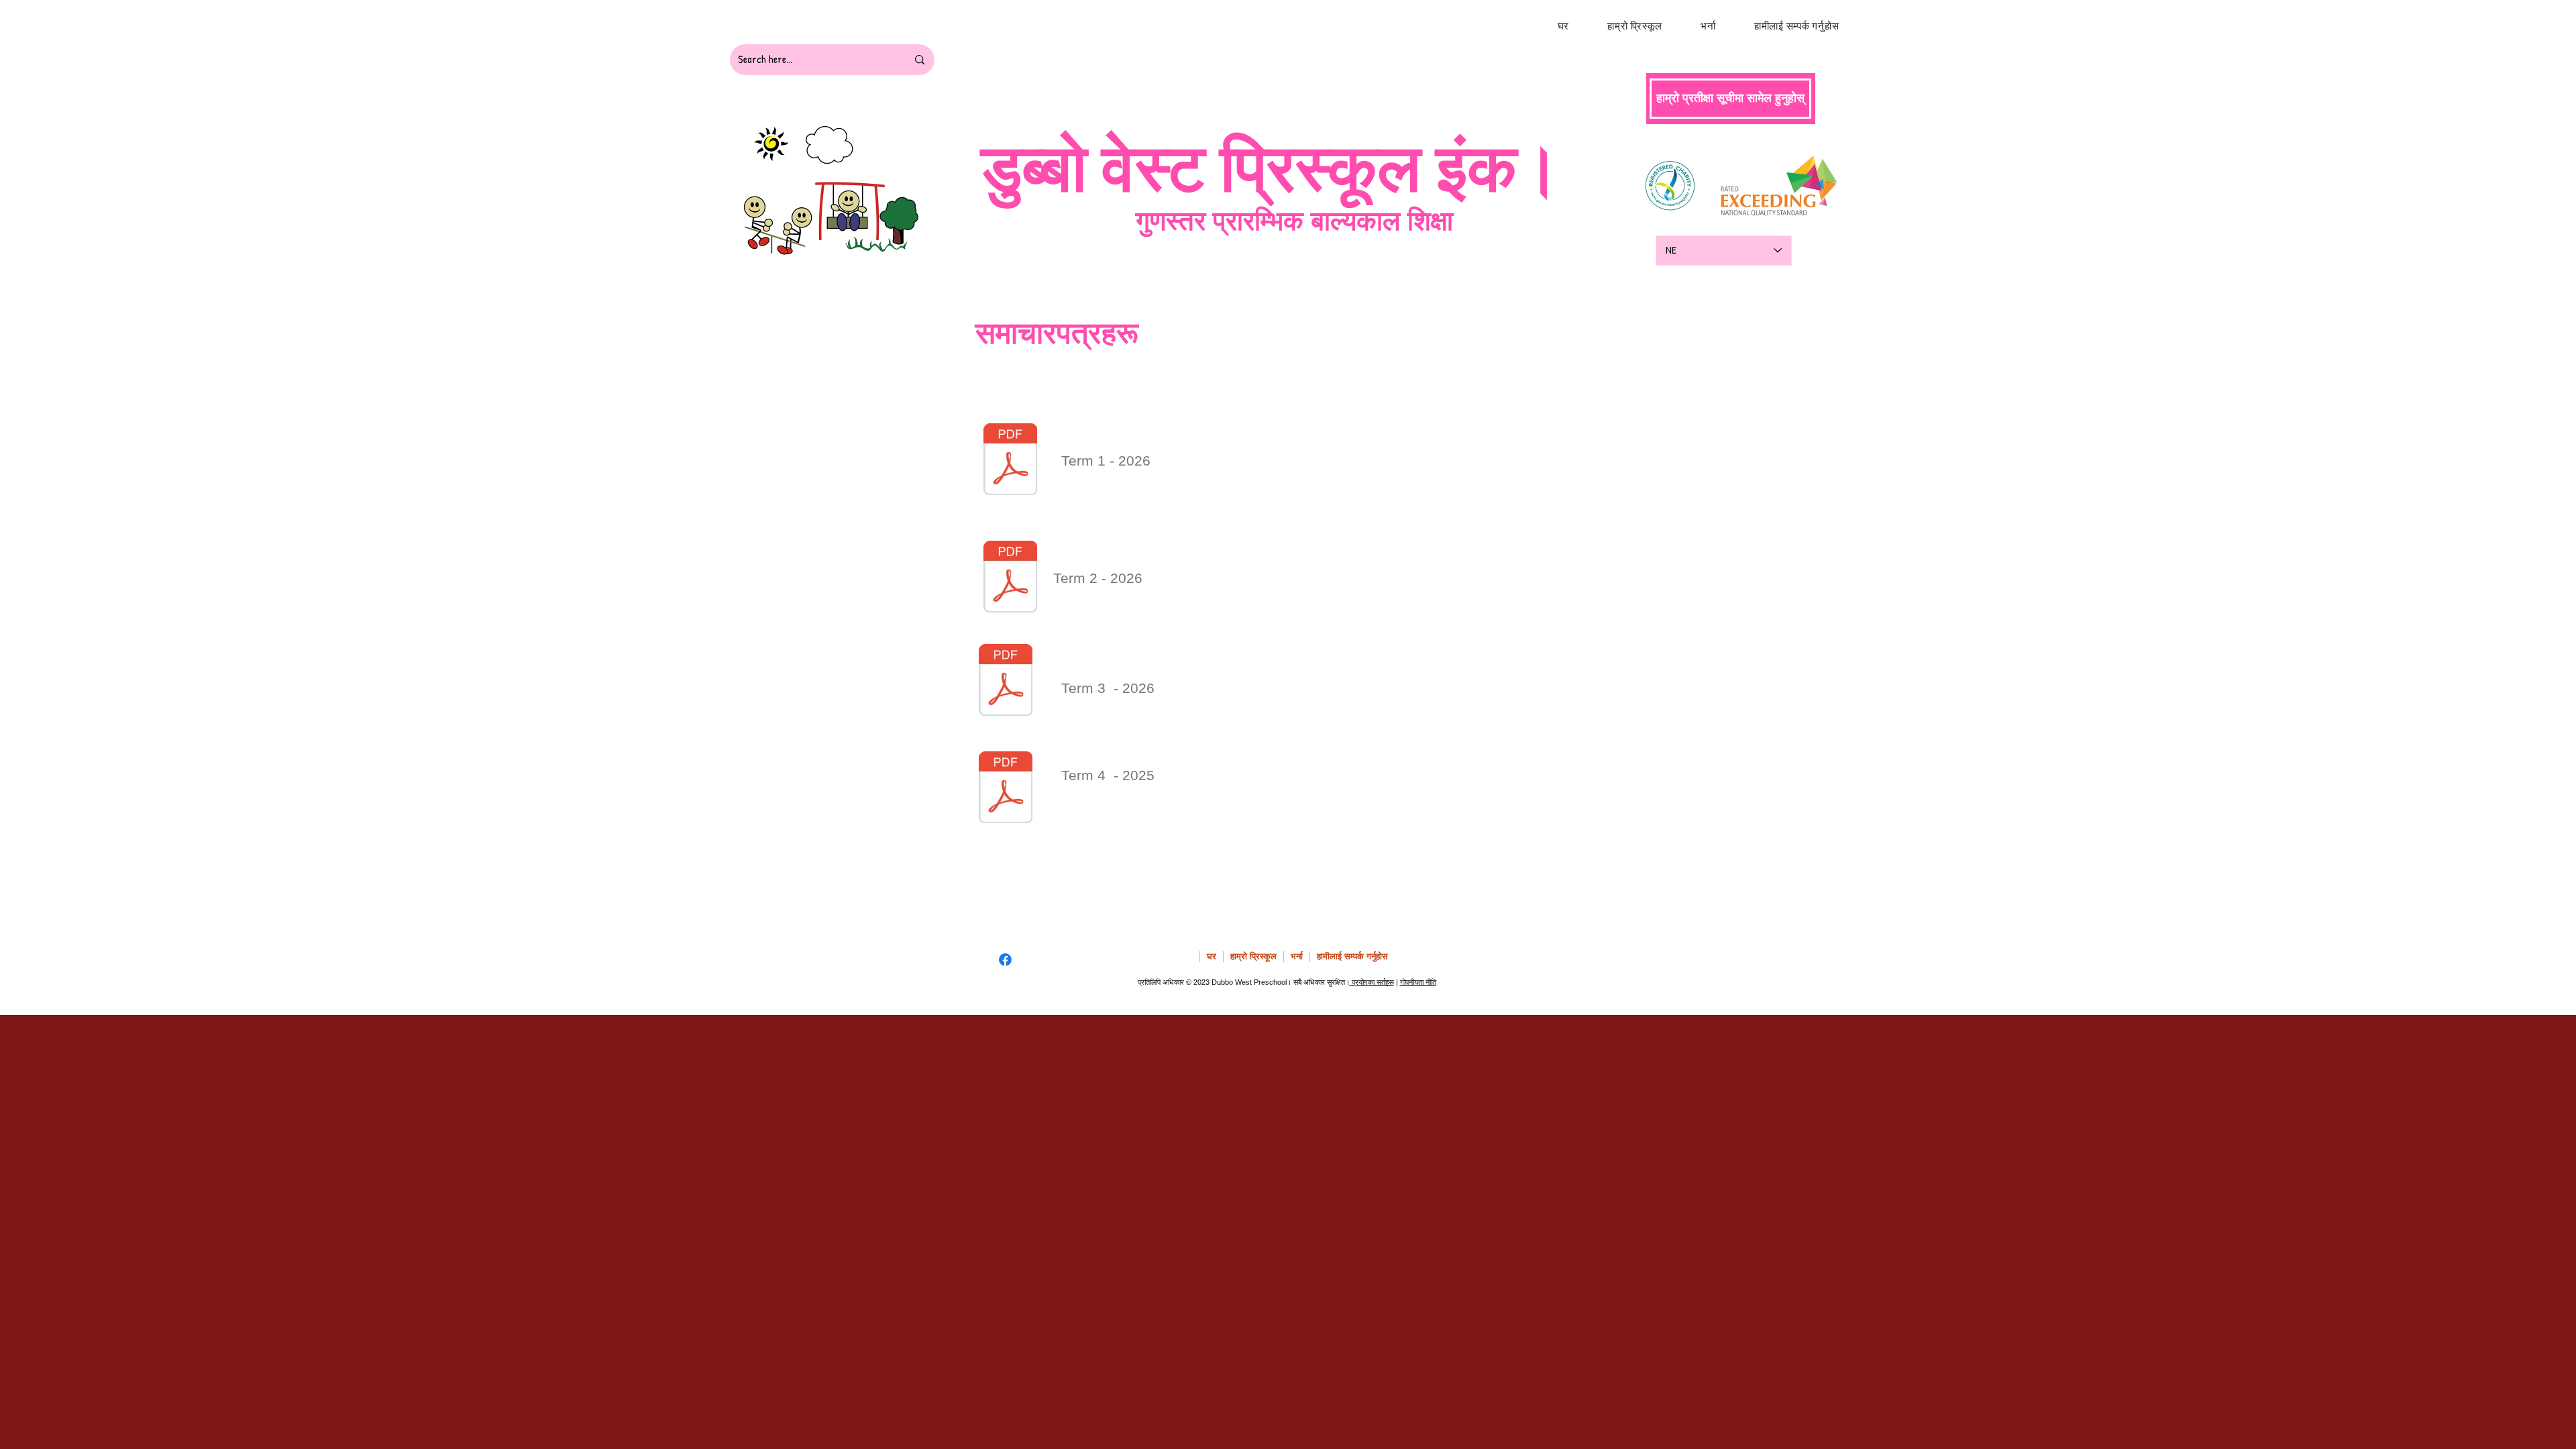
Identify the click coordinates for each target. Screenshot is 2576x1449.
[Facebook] (1005, 960)
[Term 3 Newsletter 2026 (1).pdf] (1006, 682)
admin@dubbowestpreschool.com (1380, 900)
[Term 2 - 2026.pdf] (1010, 578)
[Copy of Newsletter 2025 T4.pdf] (1006, 789)
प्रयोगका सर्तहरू (1373, 982)
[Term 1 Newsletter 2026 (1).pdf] (1010, 461)
